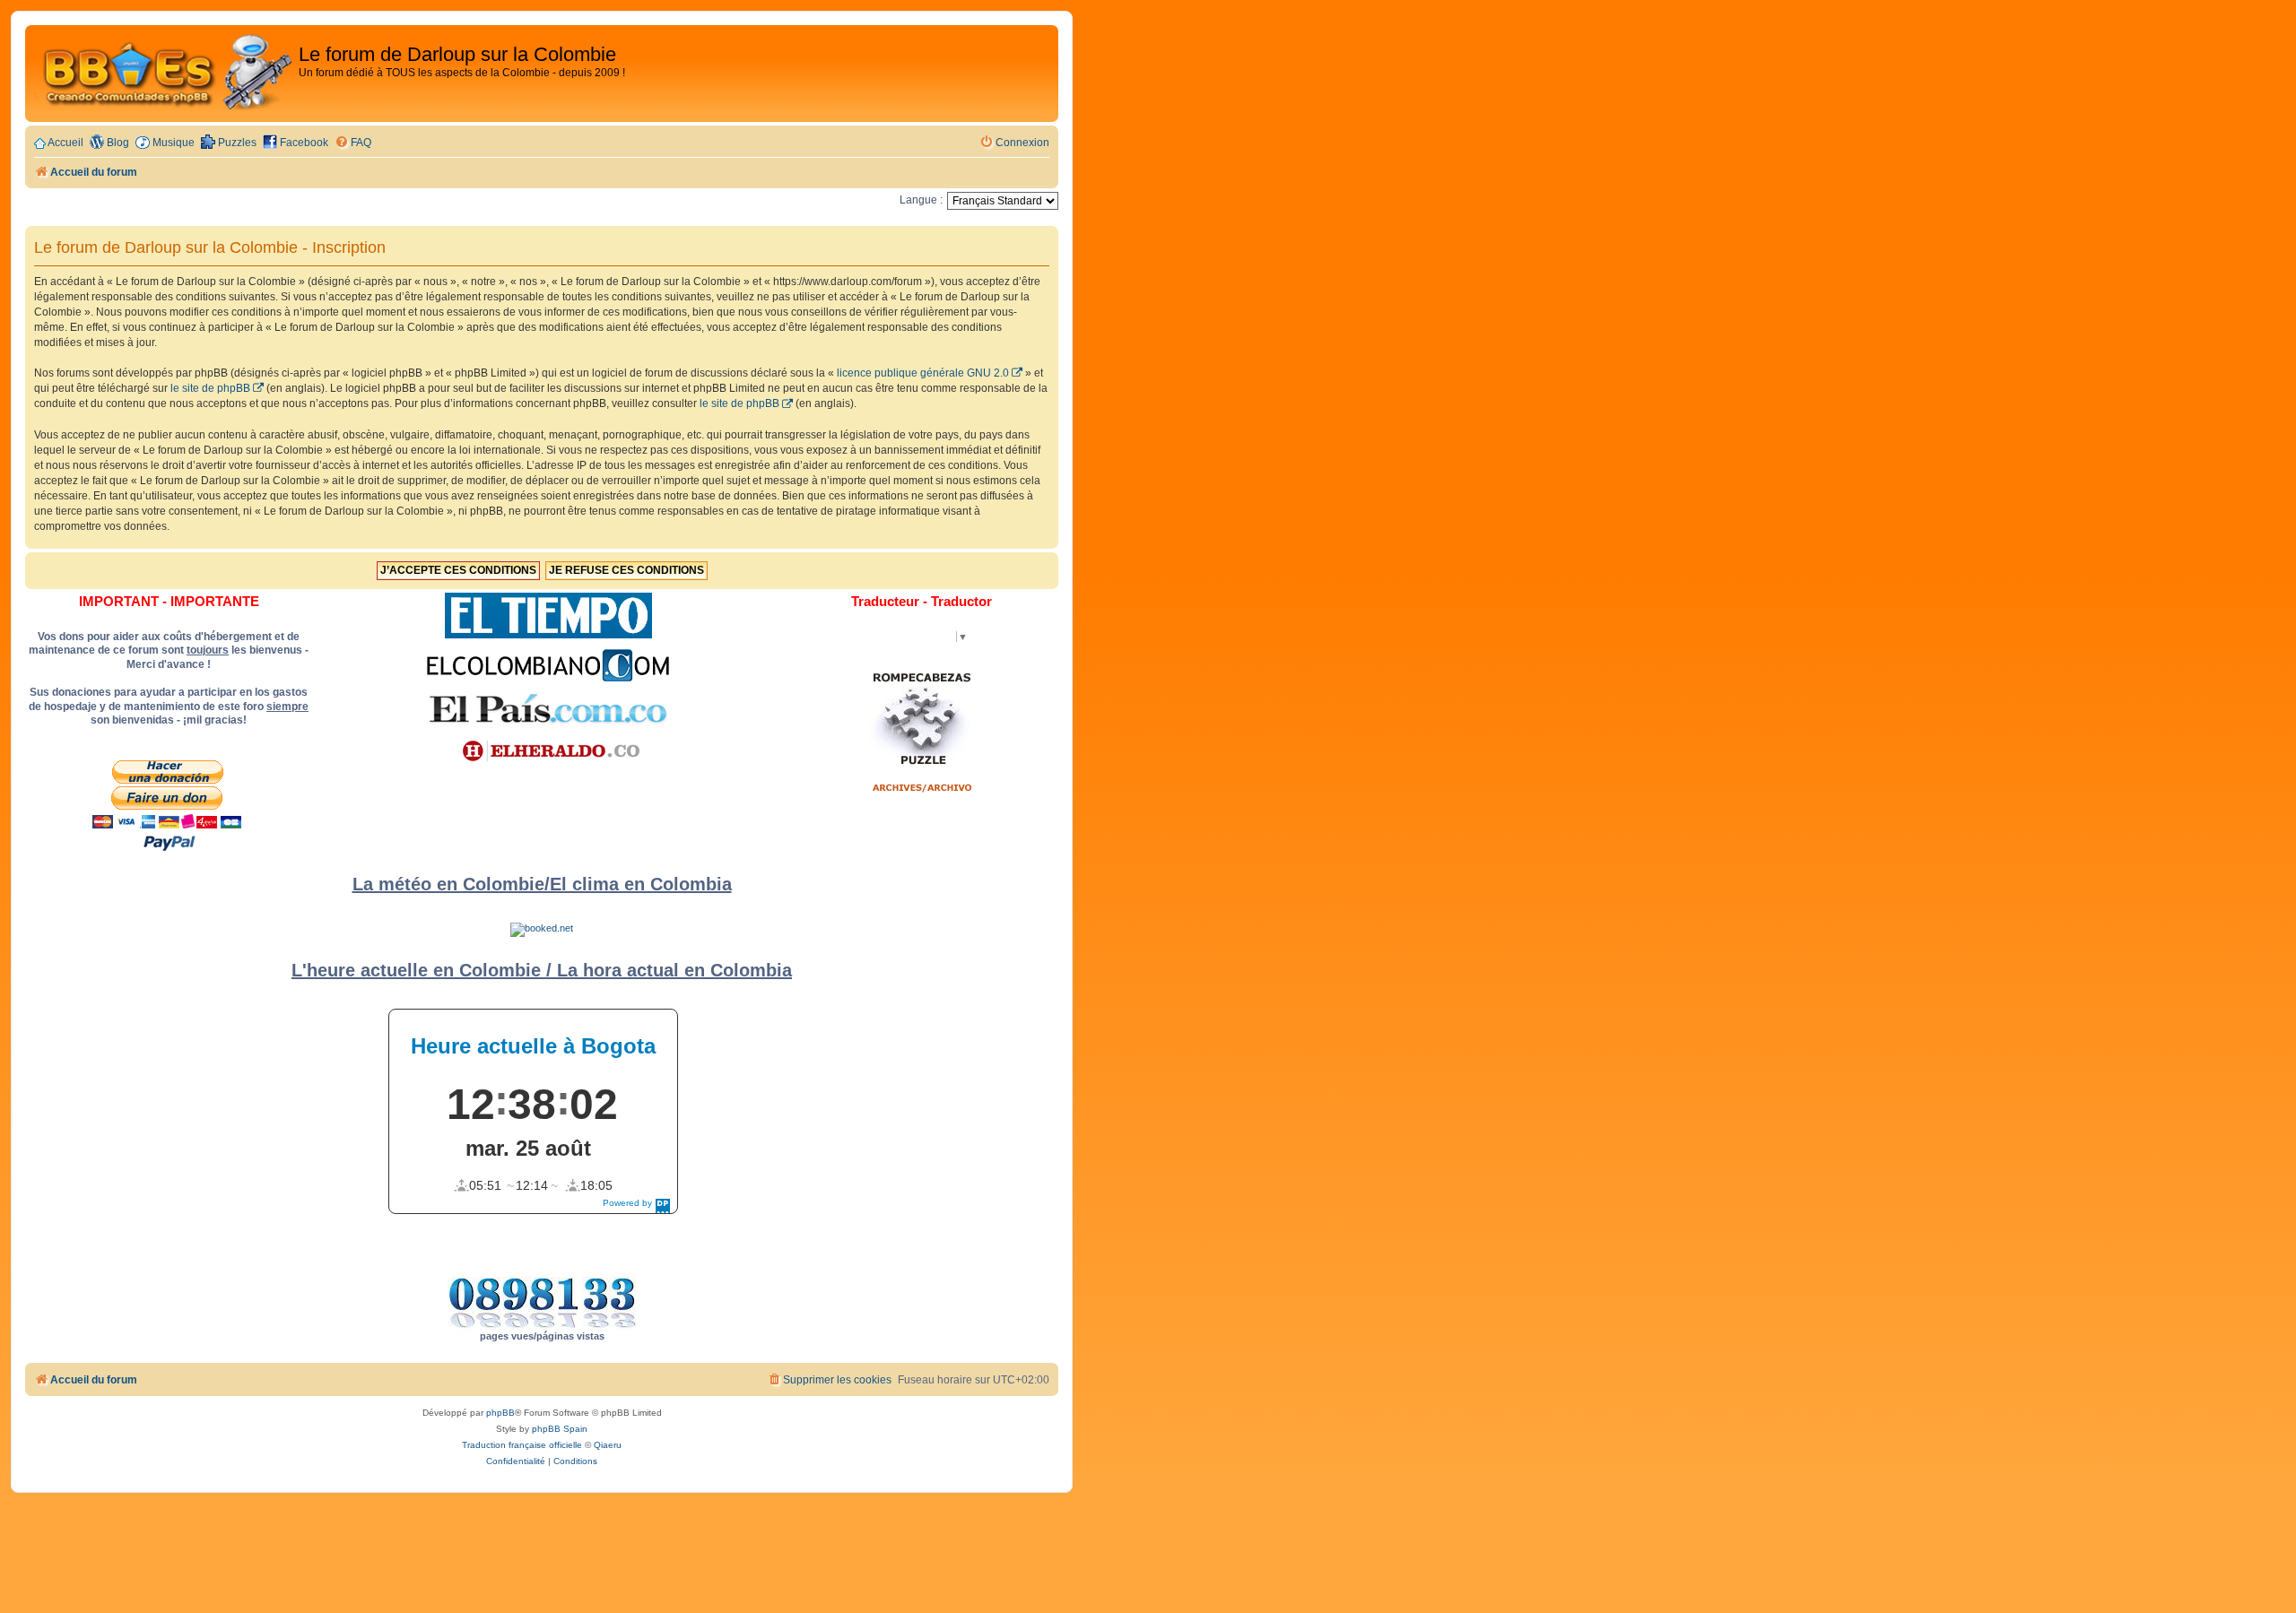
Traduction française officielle (522, 1445)
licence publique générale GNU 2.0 (923, 373)
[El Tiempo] (548, 616)
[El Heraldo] (548, 751)
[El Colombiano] (548, 665)
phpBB (500, 1413)
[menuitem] (353, 143)
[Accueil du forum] (164, 74)
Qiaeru (608, 1445)
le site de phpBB (210, 388)
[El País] (548, 708)
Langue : (921, 200)
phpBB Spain (560, 1429)
